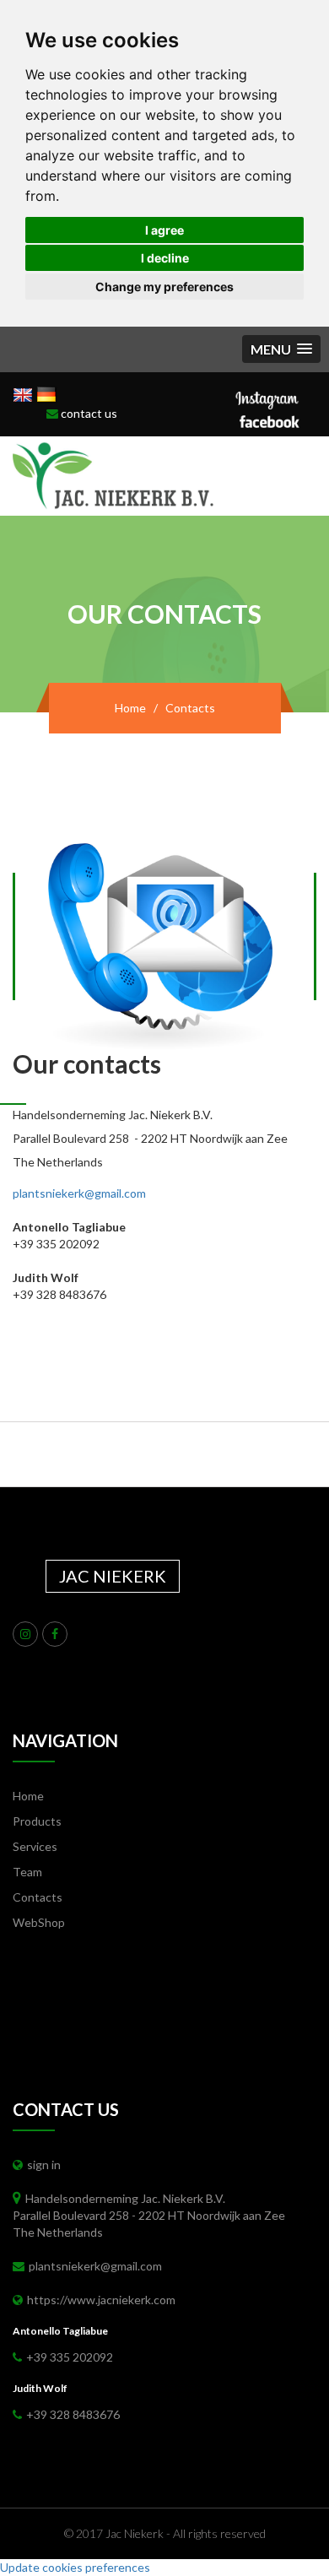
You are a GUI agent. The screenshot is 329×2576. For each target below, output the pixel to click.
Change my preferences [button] (164, 287)
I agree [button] (164, 230)
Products (37, 1821)
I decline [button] (165, 258)
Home (130, 708)
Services (35, 1846)
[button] (281, 349)
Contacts (38, 1897)
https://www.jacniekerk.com (101, 2300)
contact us (88, 413)
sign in (44, 2165)
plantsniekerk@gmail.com (79, 1193)
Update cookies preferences (75, 2567)
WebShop (39, 1922)
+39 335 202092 (70, 2357)
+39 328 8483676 (73, 2414)
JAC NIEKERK (113, 1576)
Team (27, 1872)
